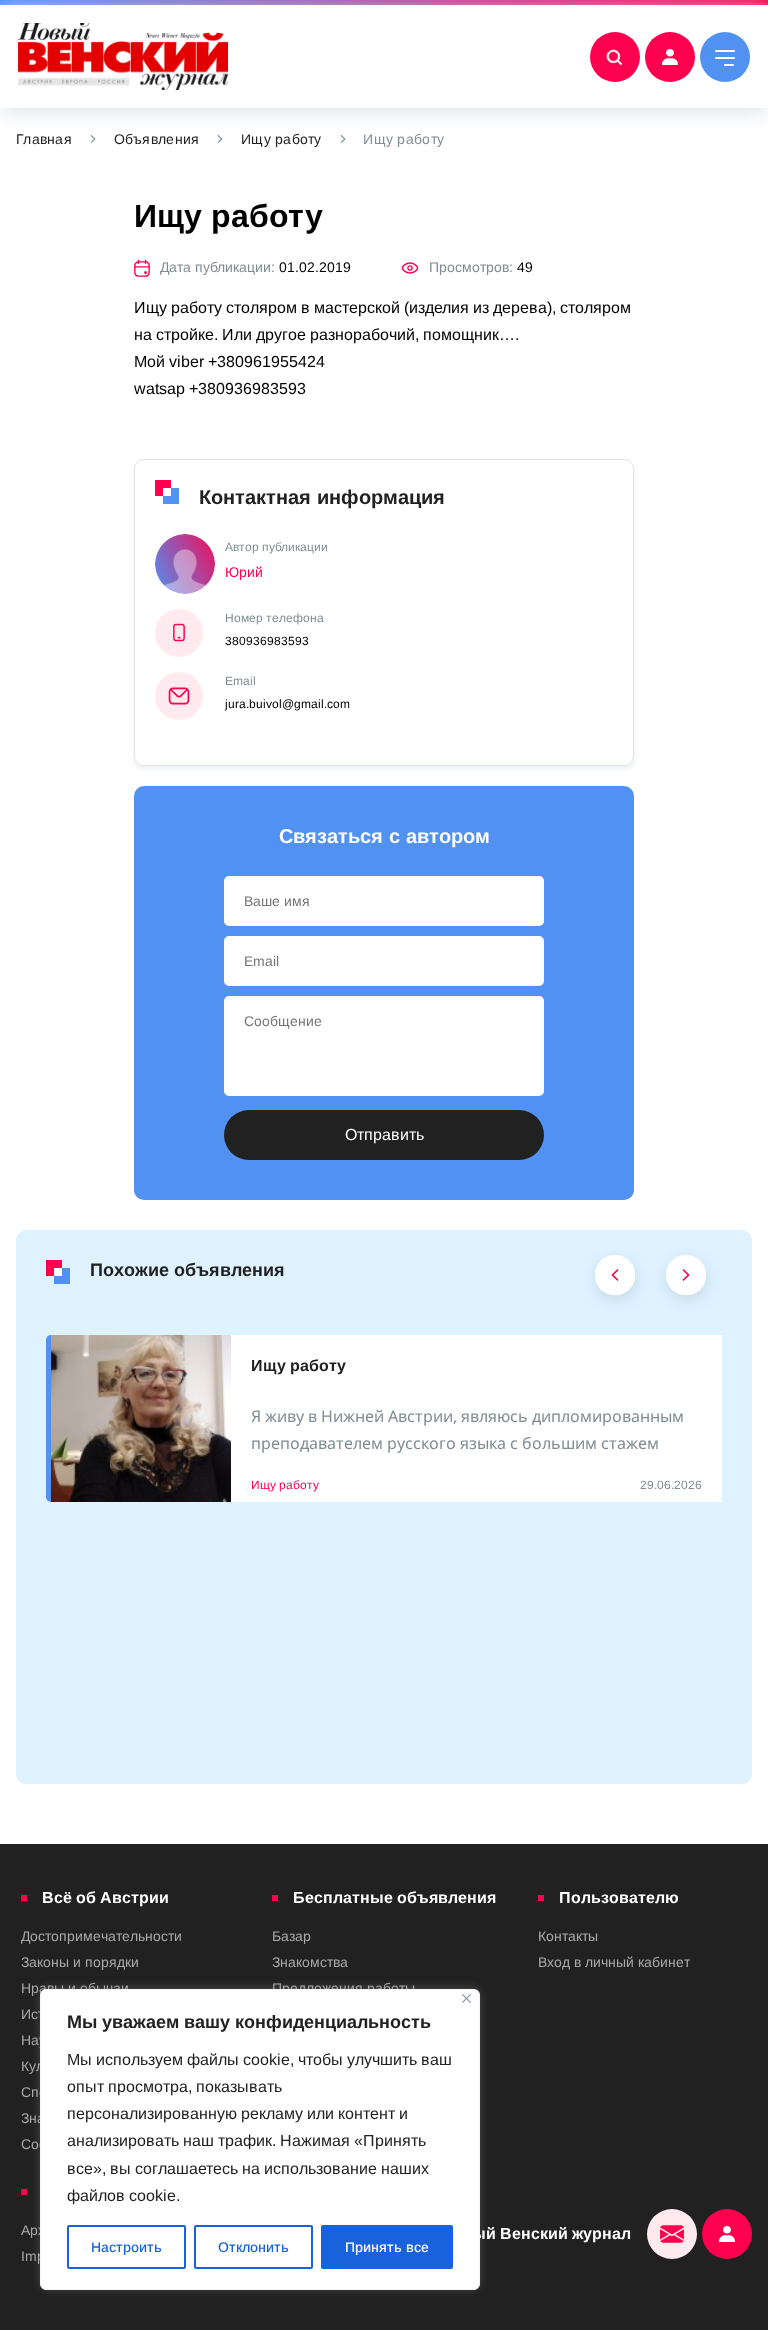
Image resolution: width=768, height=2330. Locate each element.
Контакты (568, 1936)
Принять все (387, 2247)
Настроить (126, 2247)
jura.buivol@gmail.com (287, 704)
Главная (44, 139)
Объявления (157, 139)
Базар (291, 1936)
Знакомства (310, 1962)
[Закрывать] (466, 1998)
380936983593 (267, 641)
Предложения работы (343, 1988)
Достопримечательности (101, 1936)
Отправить (384, 1134)
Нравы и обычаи (75, 1988)
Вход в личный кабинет (614, 1962)
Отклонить (253, 2247)
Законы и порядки (80, 1962)
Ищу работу (281, 139)
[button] (615, 1280)
